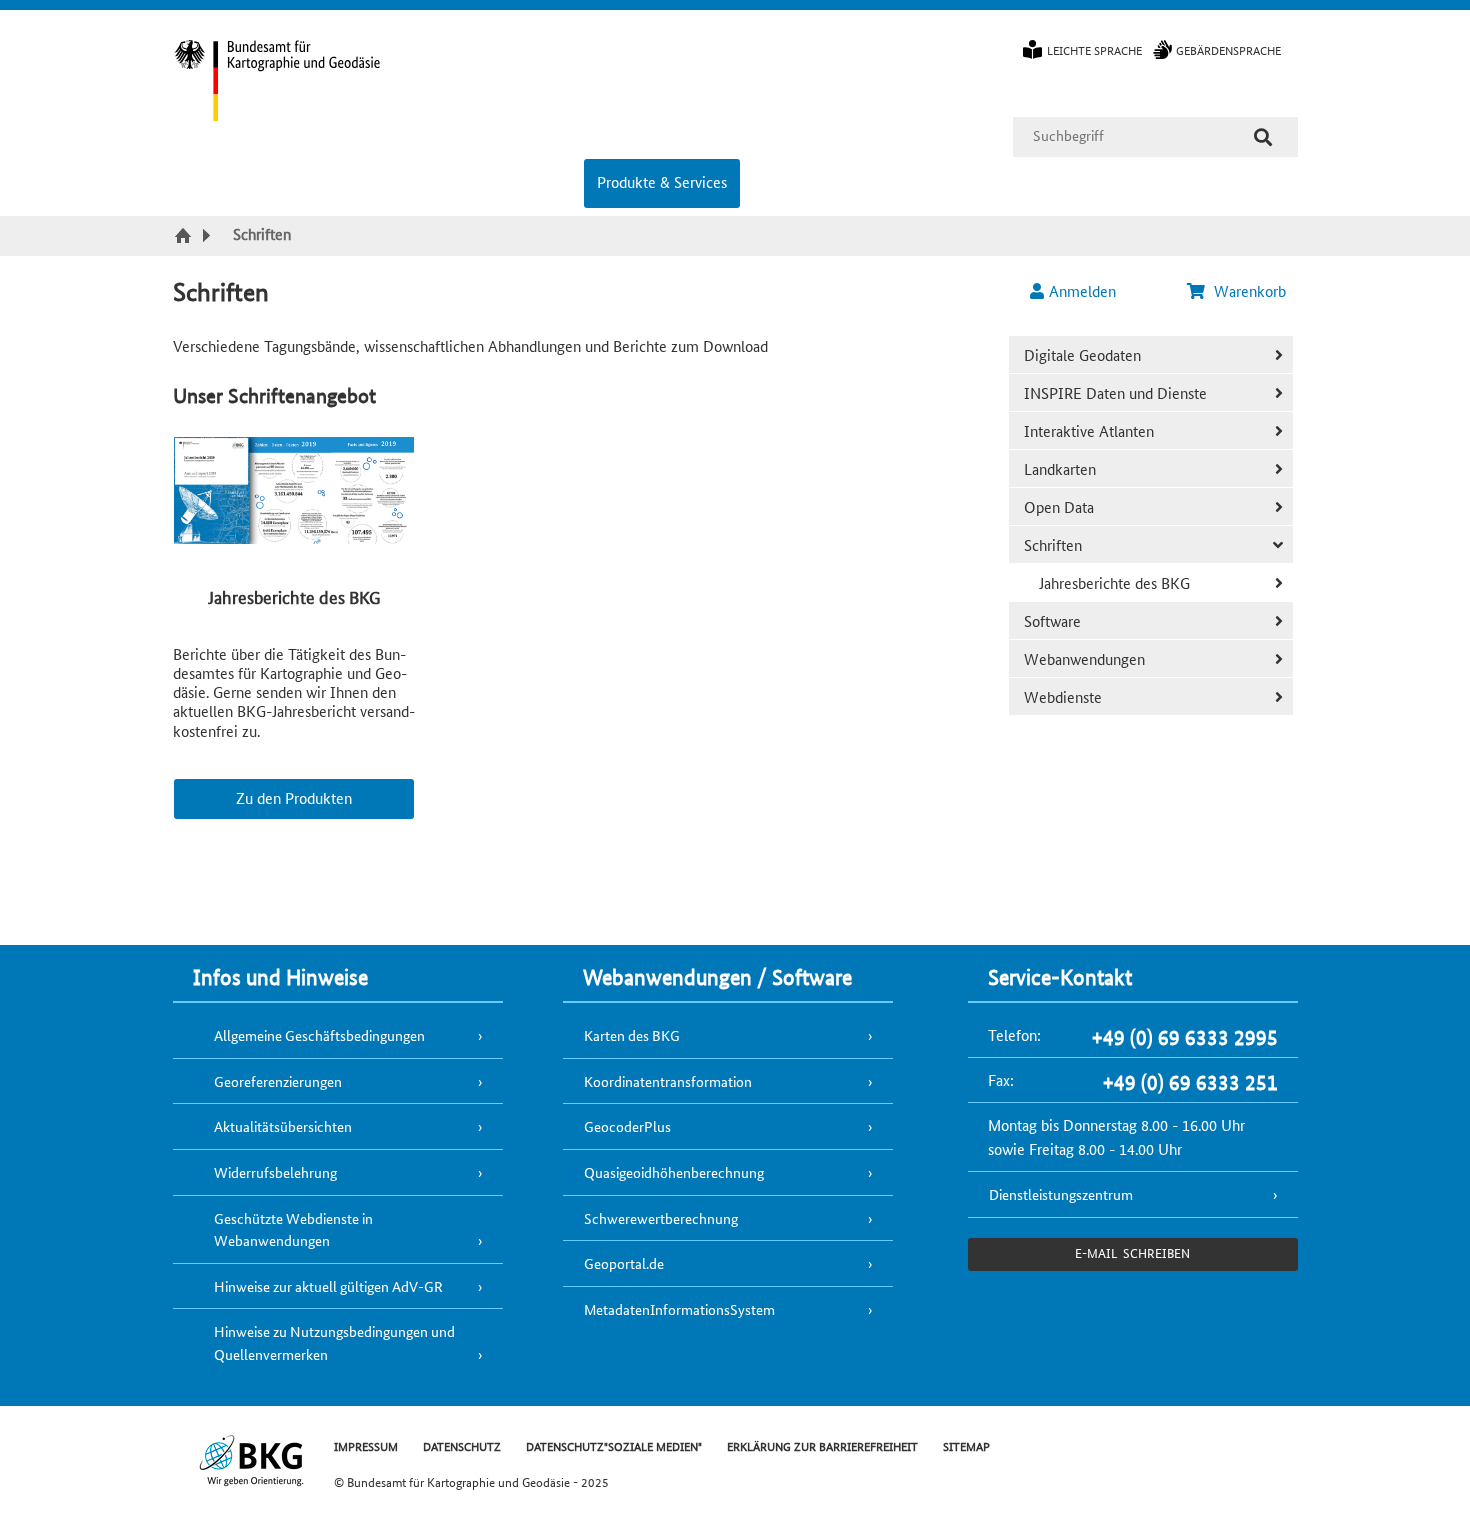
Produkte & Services (662, 181)
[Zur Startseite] (185, 237)
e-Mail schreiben (1132, 1252)
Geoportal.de (624, 1263)
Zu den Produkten (294, 797)
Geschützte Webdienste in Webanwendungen (293, 1229)
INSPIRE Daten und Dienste (1115, 392)
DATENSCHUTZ (462, 1445)
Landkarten (1060, 468)
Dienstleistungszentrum (1061, 1194)
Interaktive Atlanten (1089, 430)
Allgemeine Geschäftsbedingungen (319, 1035)
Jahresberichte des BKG (1114, 582)
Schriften (1053, 544)
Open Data (1059, 506)
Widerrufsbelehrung (275, 1172)
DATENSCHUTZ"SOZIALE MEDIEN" (614, 1445)
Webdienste (1063, 696)
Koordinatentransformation (668, 1081)
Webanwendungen (1084, 658)
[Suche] (1263, 137)
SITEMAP (966, 1445)
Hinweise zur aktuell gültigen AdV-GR (328, 1286)
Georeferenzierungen (278, 1081)
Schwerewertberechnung (661, 1218)
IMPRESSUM (366, 1445)
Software (1052, 620)
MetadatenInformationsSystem (679, 1309)
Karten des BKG (632, 1035)
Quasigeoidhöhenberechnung (674, 1172)
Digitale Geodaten (1082, 354)
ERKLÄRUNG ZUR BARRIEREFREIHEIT (822, 1445)
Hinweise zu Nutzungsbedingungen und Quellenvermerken (334, 1342)
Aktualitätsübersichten (283, 1126)
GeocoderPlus (627, 1126)
